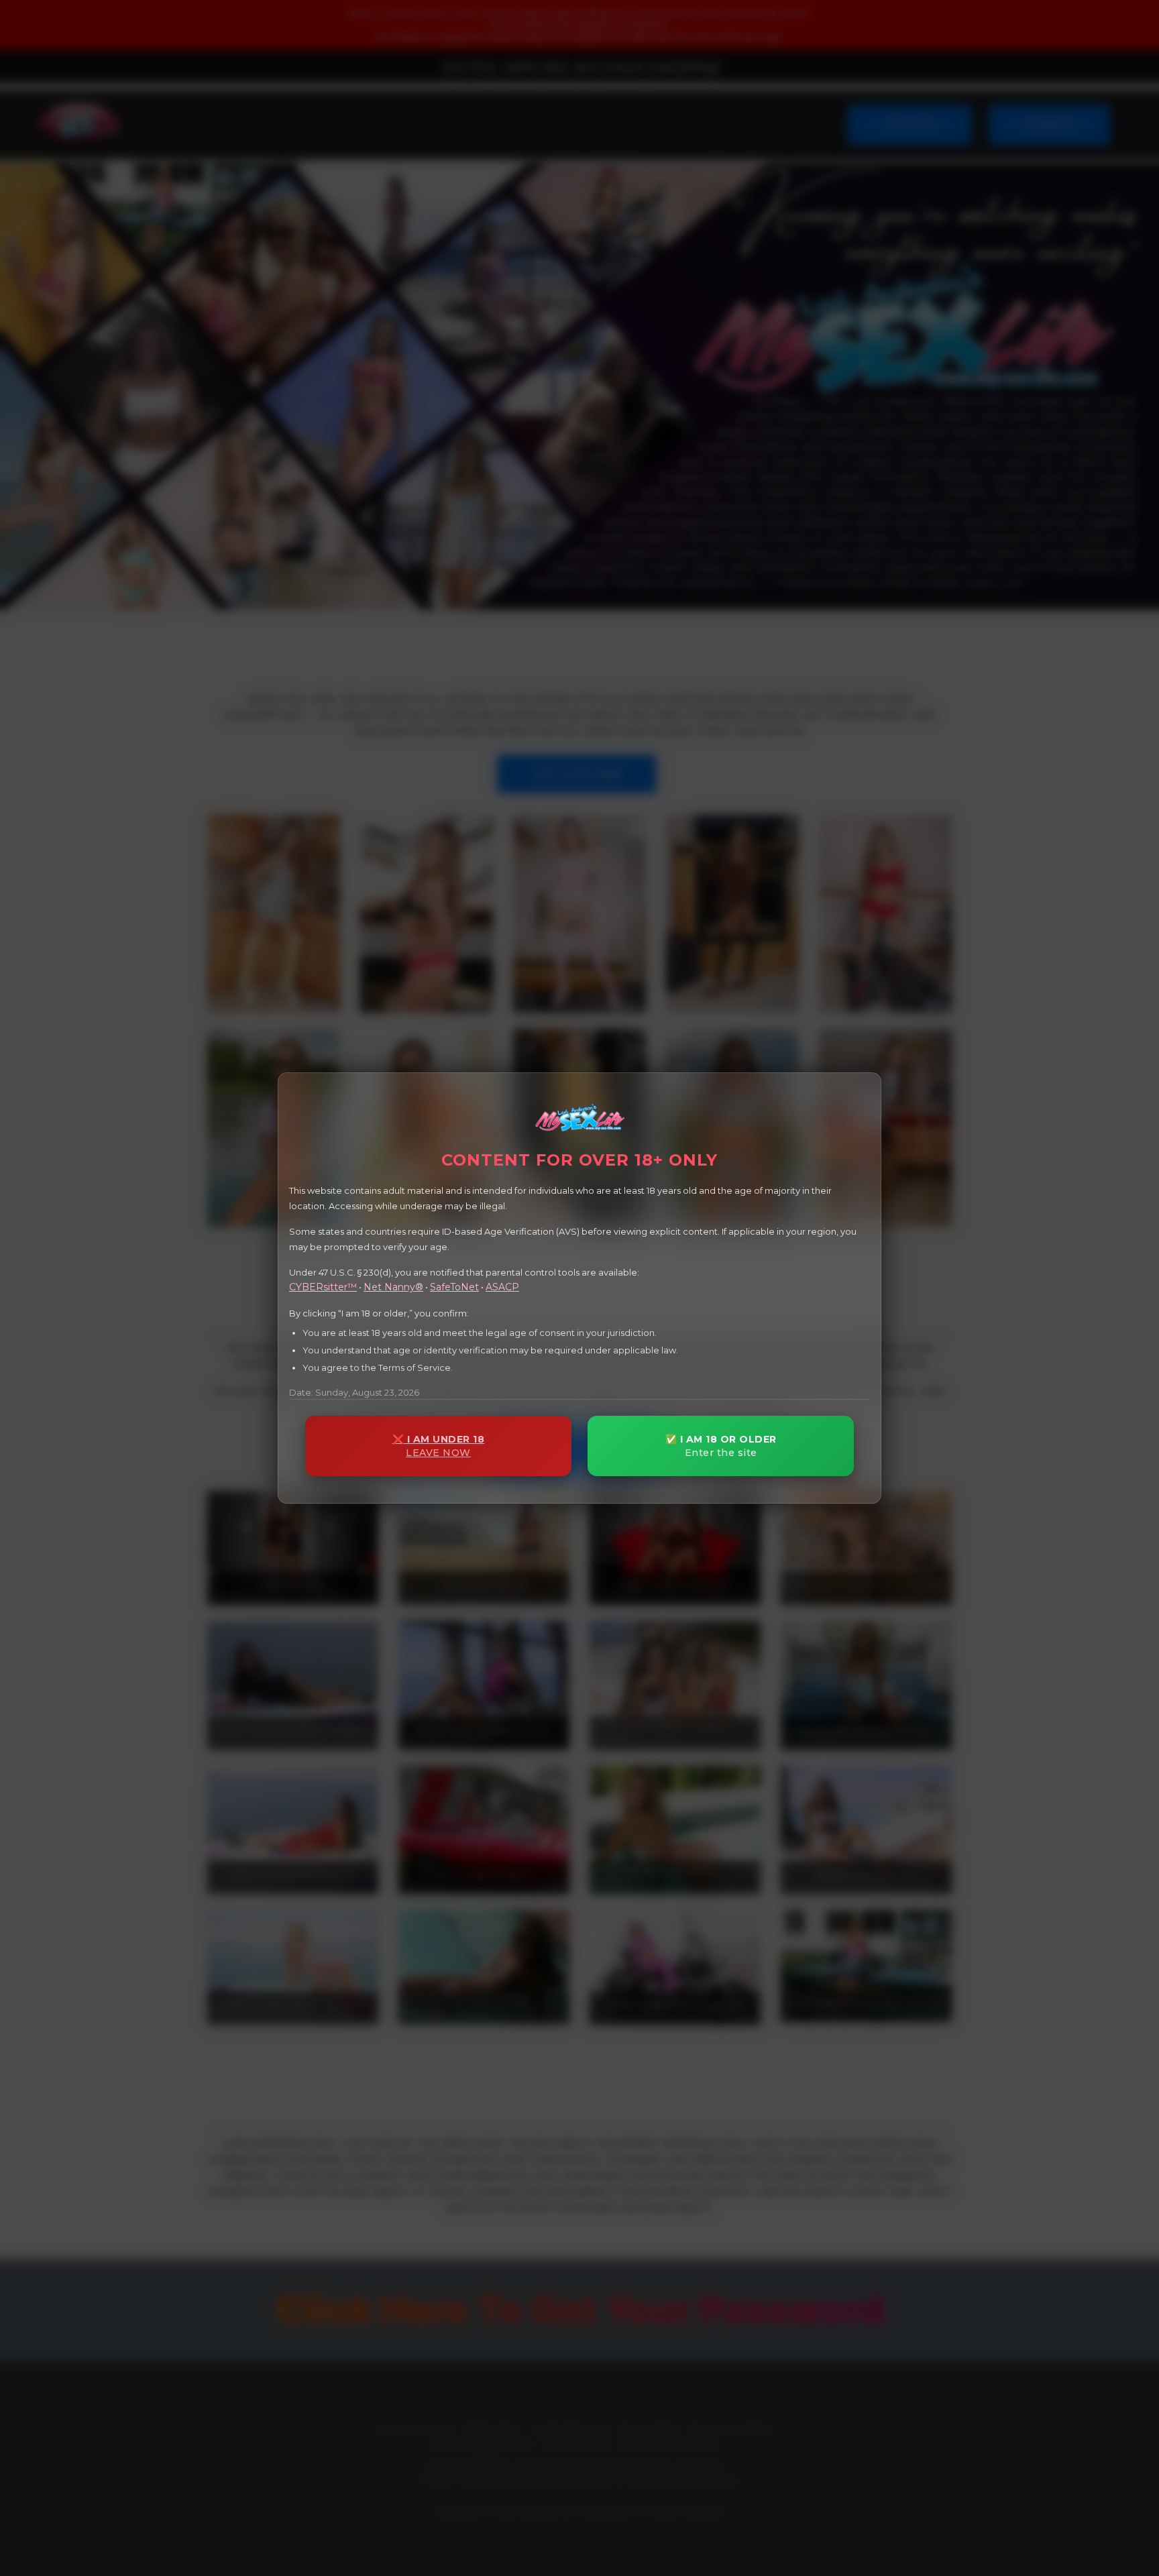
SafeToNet (454, 1287)
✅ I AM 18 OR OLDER (721, 1446)
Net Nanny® (393, 1287)
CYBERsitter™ (323, 1287)
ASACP (502, 1287)
